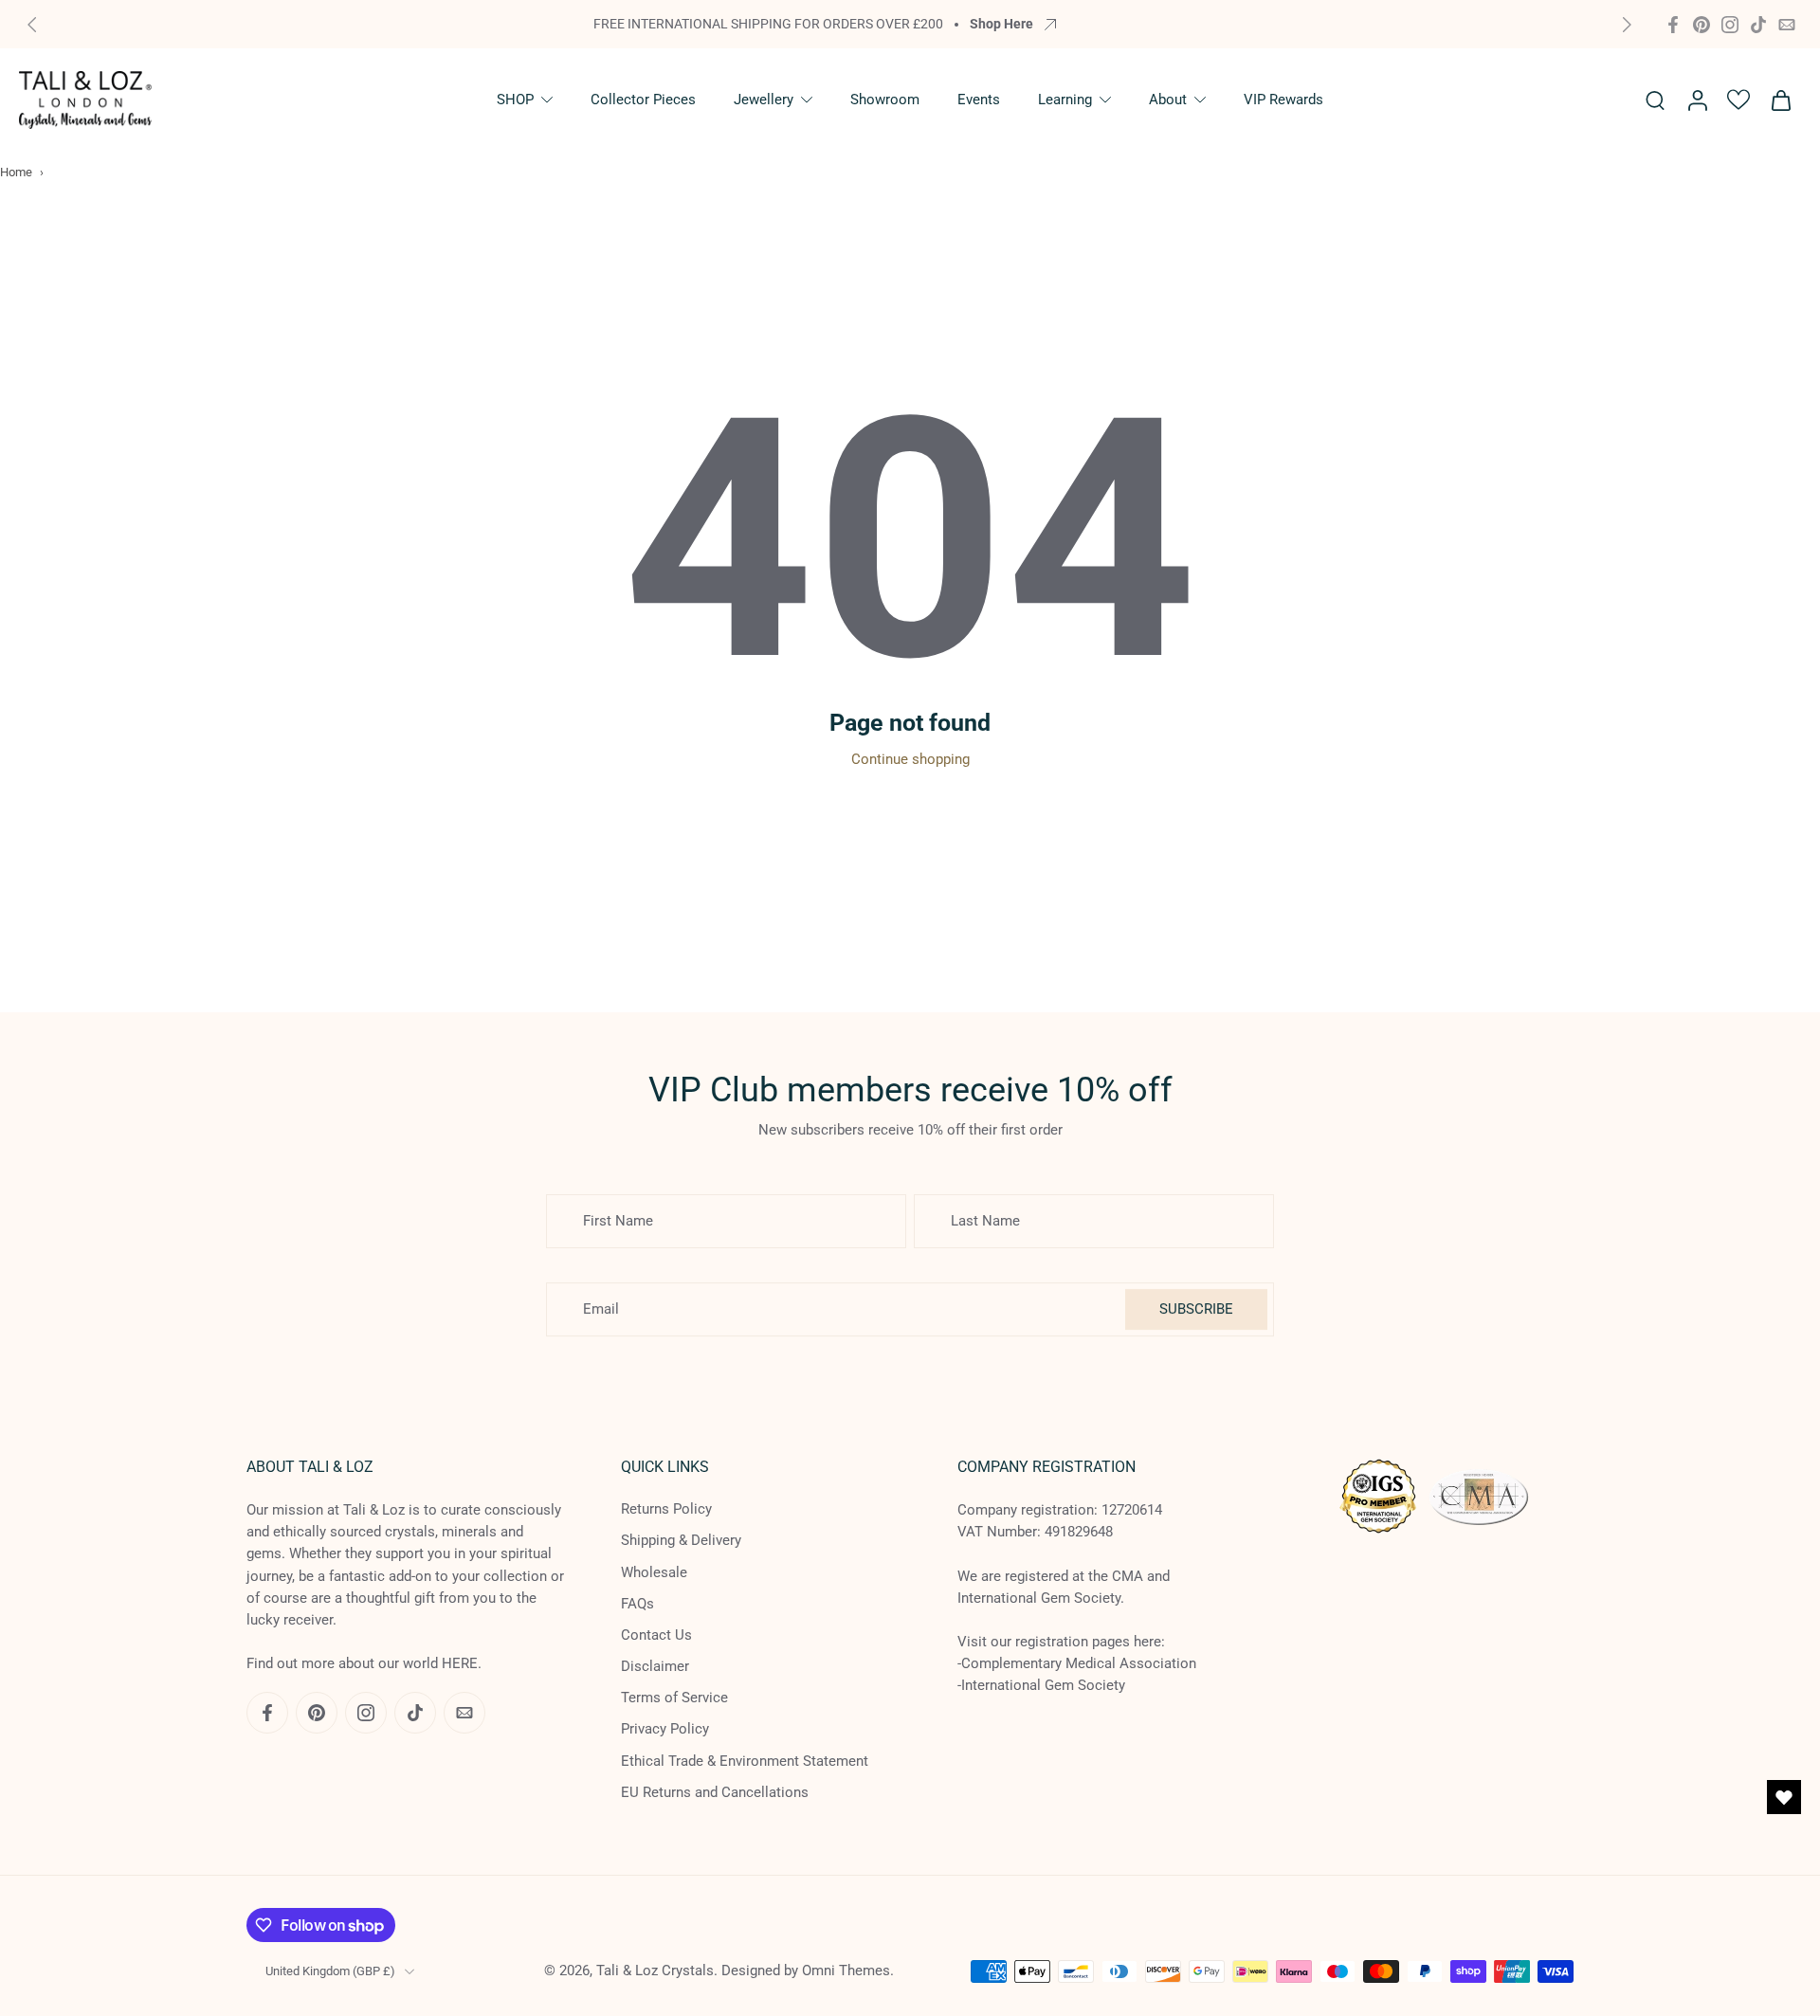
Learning (1065, 100)
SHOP (515, 100)
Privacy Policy (665, 1729)
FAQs (637, 1604)
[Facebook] (1673, 25)
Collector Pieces (643, 100)
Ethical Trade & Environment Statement (745, 1761)
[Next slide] (1627, 25)
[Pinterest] (1702, 25)
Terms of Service (674, 1698)
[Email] (1787, 25)
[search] (1655, 100)
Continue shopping (910, 759)
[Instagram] (1730, 25)
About (1168, 100)
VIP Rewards (1283, 100)
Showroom (885, 100)
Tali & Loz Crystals (655, 1971)
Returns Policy (666, 1509)
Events (979, 100)
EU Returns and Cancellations (715, 1792)
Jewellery (764, 100)
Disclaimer (655, 1666)
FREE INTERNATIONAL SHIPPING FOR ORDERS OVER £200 (768, 24)
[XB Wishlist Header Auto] (1738, 100)
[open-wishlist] (1784, 1797)
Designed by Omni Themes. (808, 1971)
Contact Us (656, 1635)
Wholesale (654, 1571)
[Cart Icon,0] (1780, 100)
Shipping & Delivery (681, 1540)
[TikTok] (1758, 25)
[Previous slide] (32, 25)
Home (16, 172)
